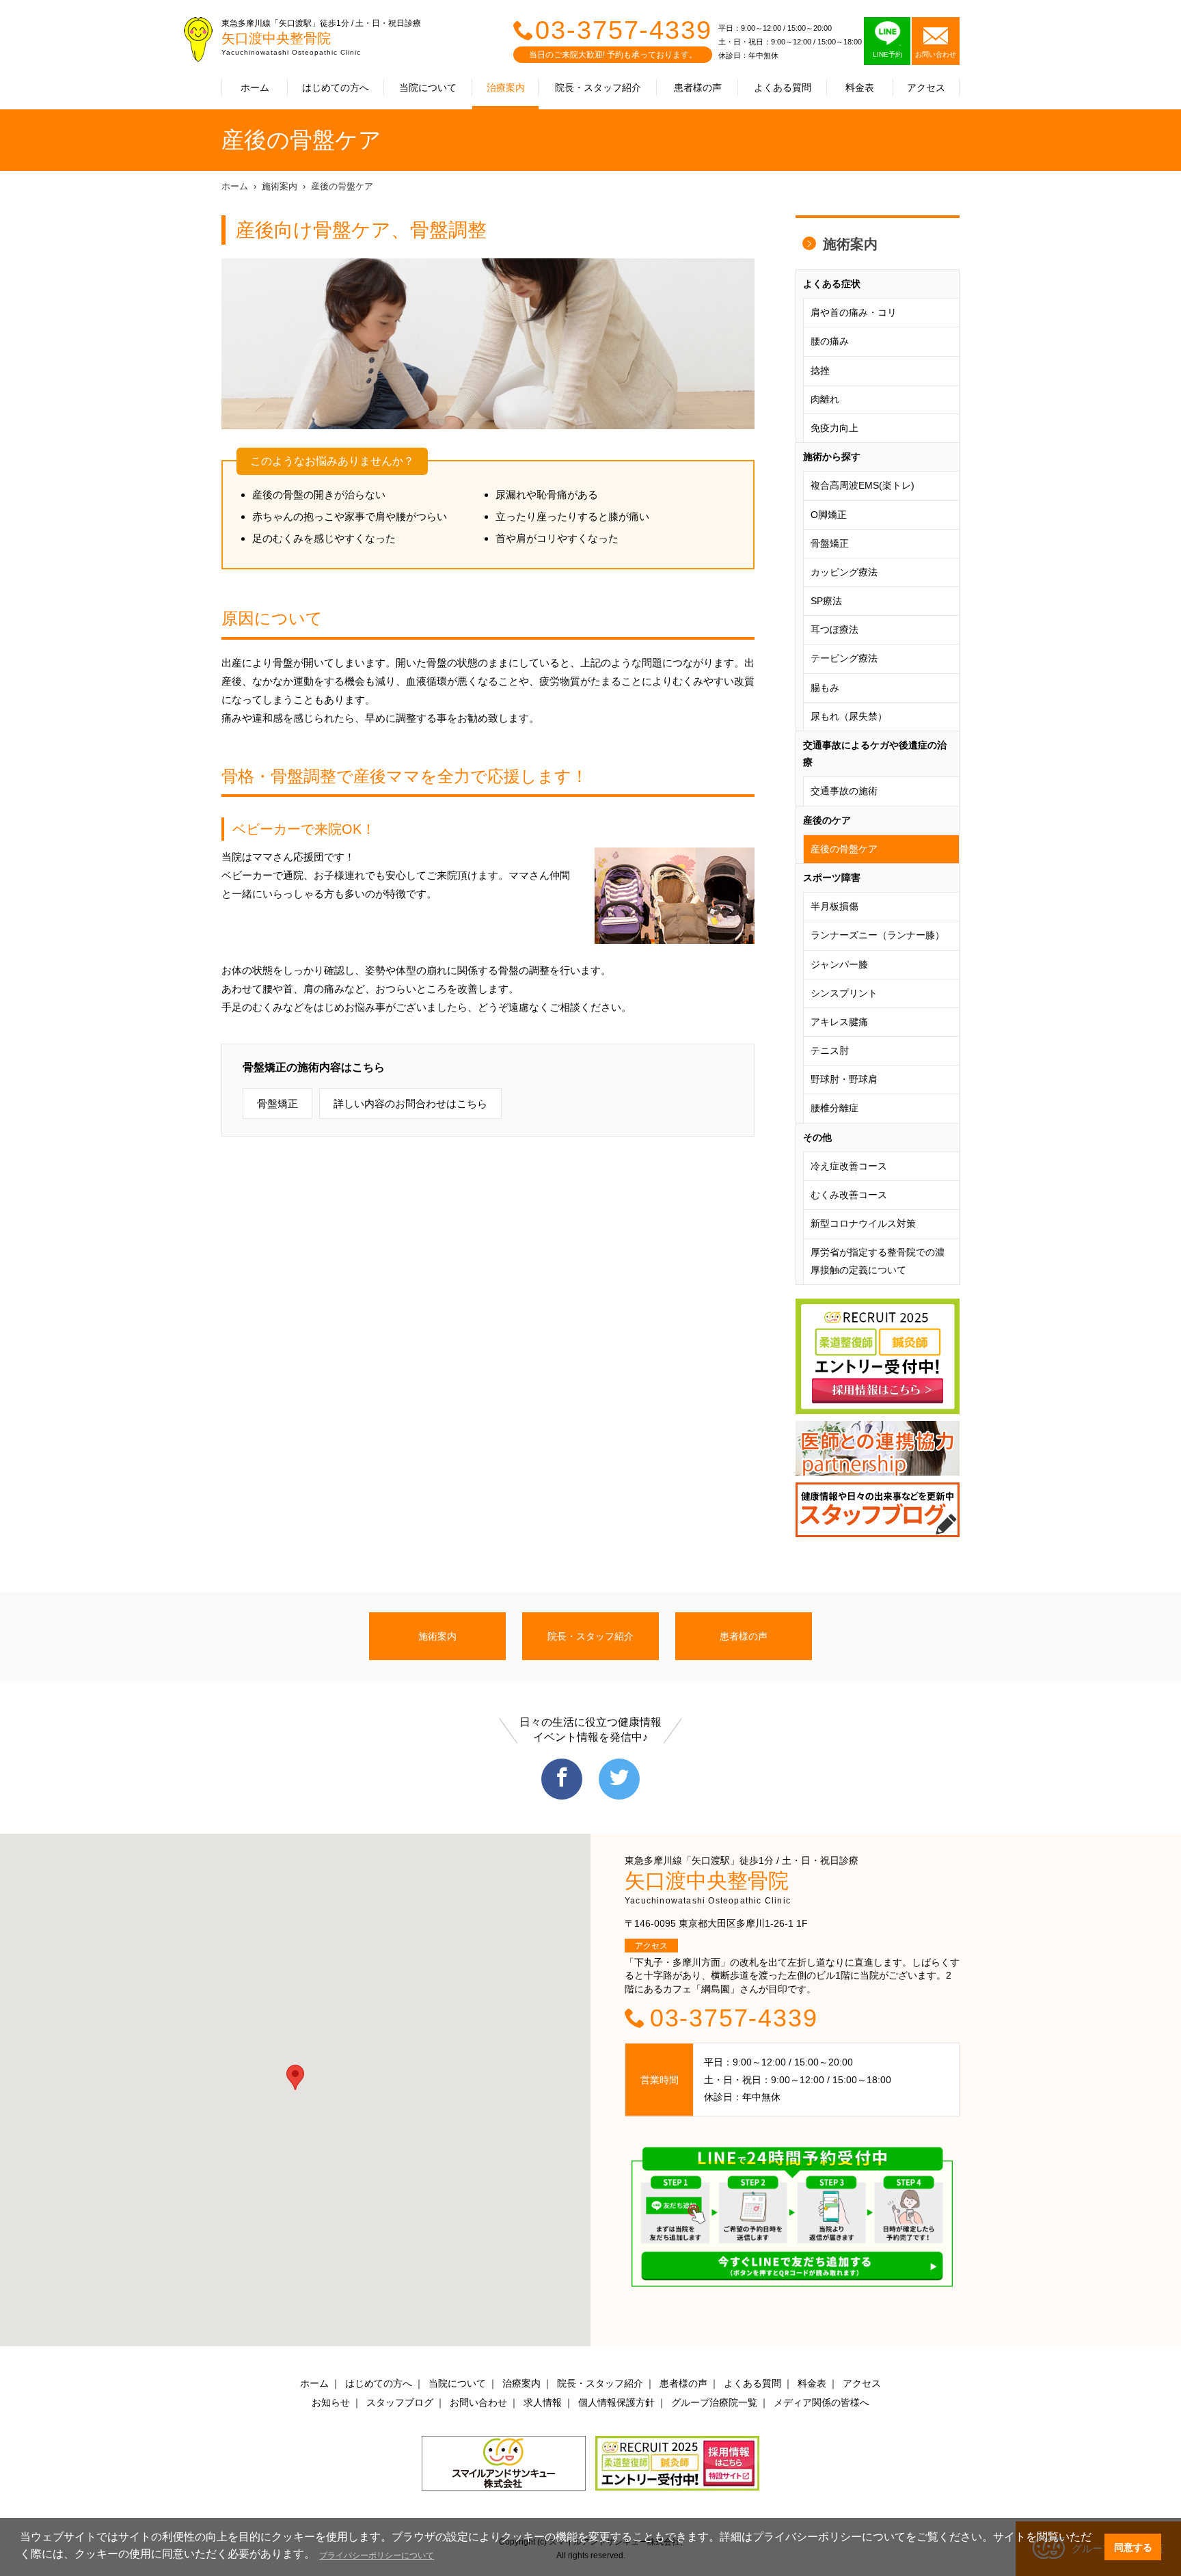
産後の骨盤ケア (342, 186)
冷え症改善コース (849, 1166)
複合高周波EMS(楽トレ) (863, 485)
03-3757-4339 (624, 30)
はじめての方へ (336, 87)
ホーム (255, 87)
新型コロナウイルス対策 (863, 1223)
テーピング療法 (844, 658)
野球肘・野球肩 (844, 1079)
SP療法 (826, 601)
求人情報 (543, 2402)
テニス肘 (830, 1050)
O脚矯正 (829, 515)
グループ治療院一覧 (714, 2402)
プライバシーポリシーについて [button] (377, 2555)
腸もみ (825, 688)
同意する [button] (1133, 2547)
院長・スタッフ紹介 (598, 87)
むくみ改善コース (849, 1195)
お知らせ (331, 2402)
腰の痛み (830, 341)
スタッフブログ (400, 2402)
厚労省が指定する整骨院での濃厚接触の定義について (878, 1261)
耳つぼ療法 (834, 629)
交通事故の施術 (844, 791)
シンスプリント (844, 993)
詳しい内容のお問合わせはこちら (410, 1103)
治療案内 (506, 87)
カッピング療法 (844, 572)
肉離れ (825, 399)
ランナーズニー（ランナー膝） (878, 935)
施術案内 (280, 186)
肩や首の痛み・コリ (854, 312)
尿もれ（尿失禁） (849, 716)
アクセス (926, 87)
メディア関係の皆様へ (822, 2402)
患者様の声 (698, 87)
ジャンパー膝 (839, 964)
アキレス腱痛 (839, 1022)
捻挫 (820, 370)
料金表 (860, 87)
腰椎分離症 (834, 1108)
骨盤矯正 (277, 1103)
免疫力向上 (834, 428)
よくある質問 (783, 87)
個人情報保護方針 (616, 2402)
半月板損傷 (834, 906)
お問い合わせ (478, 2402)
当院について (428, 87)
